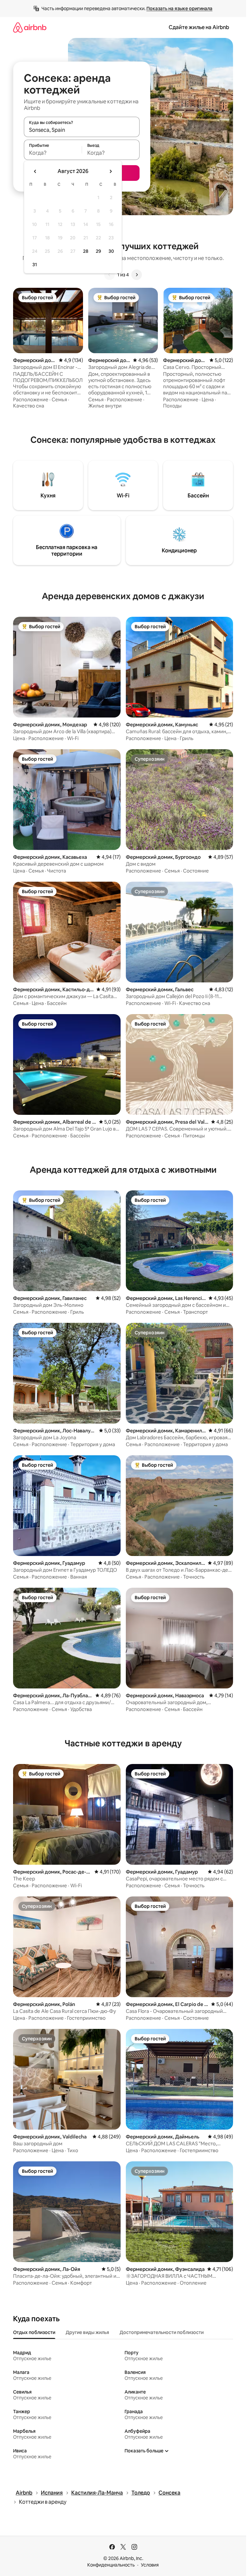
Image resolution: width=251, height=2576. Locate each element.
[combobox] (82, 130)
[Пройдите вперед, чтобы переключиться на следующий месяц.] (110, 171)
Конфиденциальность (111, 2565)
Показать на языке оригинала (179, 9)
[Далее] (137, 275)
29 (98, 251)
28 (86, 251)
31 (35, 265)
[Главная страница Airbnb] (30, 27)
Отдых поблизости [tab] (34, 2332)
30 (111, 251)
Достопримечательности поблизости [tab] (162, 2332)
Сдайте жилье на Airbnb (199, 27)
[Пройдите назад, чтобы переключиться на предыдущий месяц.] (35, 171)
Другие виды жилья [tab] (87, 2332)
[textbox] (53, 153)
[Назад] (109, 275)
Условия (150, 2565)
